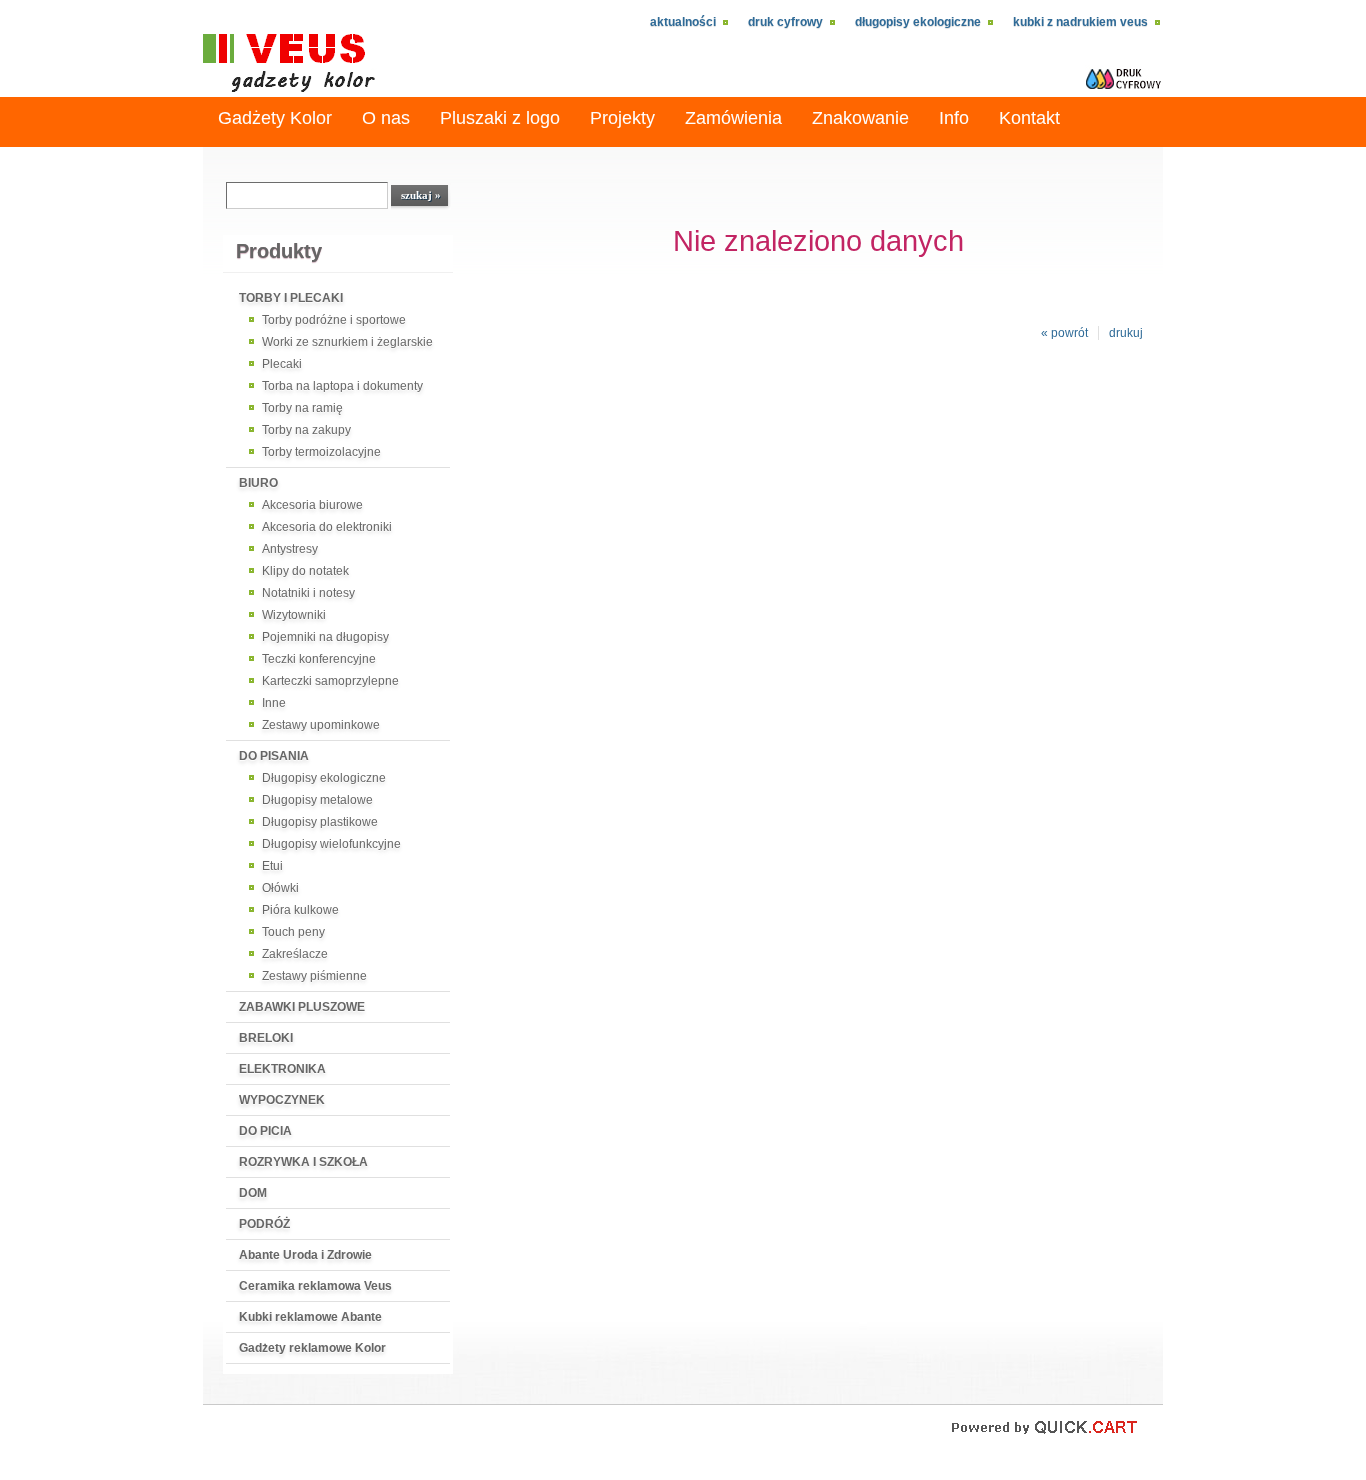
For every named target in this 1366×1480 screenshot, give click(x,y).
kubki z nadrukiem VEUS (1080, 22)
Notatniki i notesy (308, 593)
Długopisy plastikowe (320, 822)
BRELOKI (266, 1038)
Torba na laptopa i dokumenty (342, 386)
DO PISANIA (274, 756)
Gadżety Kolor (275, 118)
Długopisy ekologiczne (918, 22)
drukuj (1126, 333)
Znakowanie (860, 118)
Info (954, 118)
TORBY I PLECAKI (291, 298)
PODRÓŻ (264, 1224)
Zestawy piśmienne (314, 976)
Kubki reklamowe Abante (310, 1317)
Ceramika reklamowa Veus (315, 1286)
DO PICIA (265, 1131)
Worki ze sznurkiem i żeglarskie (347, 342)
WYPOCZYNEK (282, 1100)
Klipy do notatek (305, 571)
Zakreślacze (295, 954)
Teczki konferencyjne (319, 659)
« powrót (1064, 333)
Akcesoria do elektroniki (327, 527)
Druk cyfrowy (785, 22)
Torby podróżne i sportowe (334, 320)
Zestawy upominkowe (321, 725)
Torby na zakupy (306, 430)
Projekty (622, 118)
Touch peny (293, 932)
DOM (253, 1193)
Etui (272, 866)
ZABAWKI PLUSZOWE (302, 1007)
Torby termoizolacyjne (321, 452)
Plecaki (282, 364)
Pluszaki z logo (500, 118)
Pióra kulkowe (300, 910)
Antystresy (290, 549)
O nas (386, 118)
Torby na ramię (302, 408)
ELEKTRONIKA (282, 1069)
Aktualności (683, 22)
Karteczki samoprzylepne (330, 681)
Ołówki (280, 888)
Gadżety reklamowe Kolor (312, 1348)
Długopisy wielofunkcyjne (331, 844)
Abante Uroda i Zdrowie (305, 1255)
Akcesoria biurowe (312, 505)
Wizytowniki (294, 615)
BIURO (258, 483)
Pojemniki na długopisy (325, 637)
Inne (274, 703)
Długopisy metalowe (317, 800)
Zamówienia (733, 118)
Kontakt (1029, 118)
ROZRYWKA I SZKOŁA (303, 1162)
